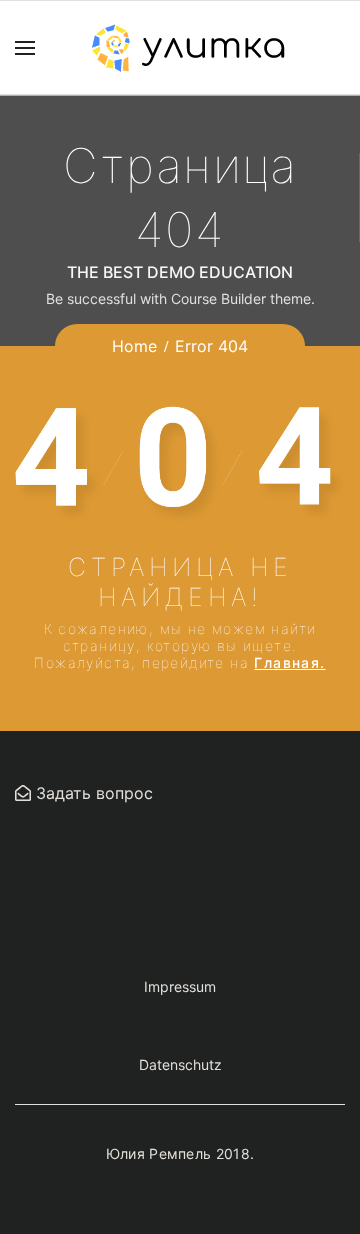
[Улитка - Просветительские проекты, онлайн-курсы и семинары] (188, 48)
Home (134, 346)
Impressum (180, 986)
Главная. (289, 662)
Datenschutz (180, 1064)
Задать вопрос (92, 793)
